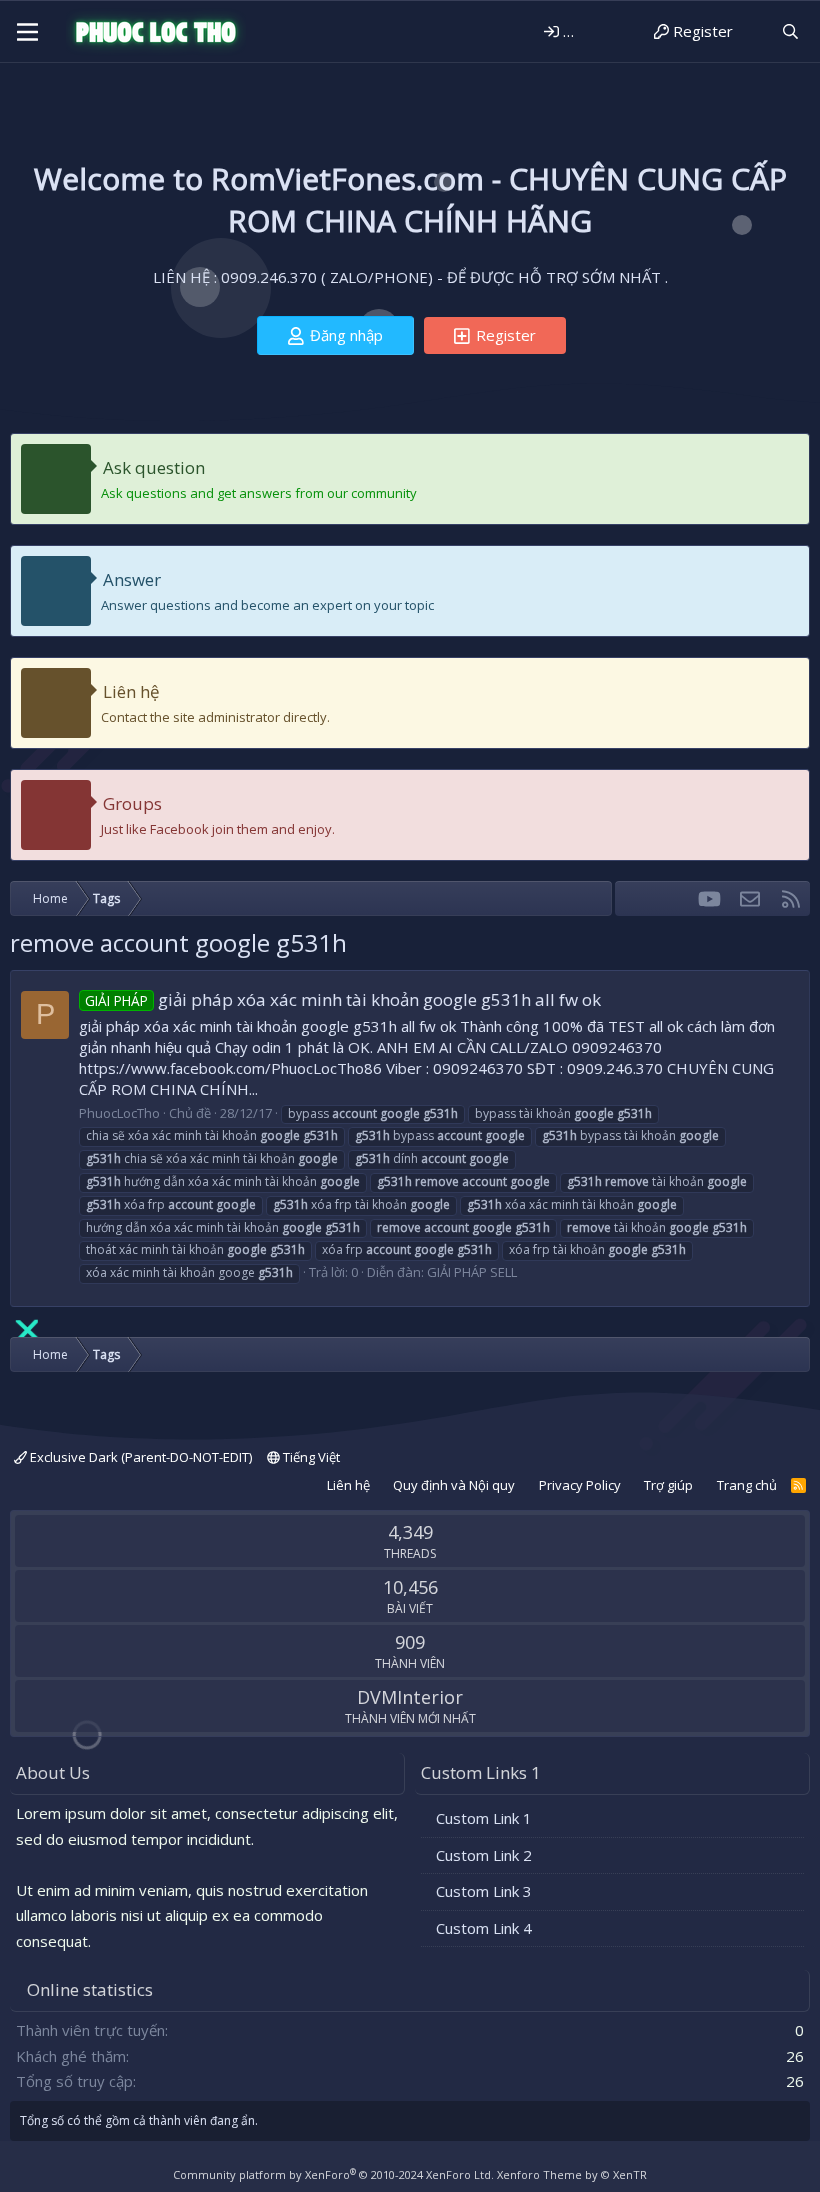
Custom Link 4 (484, 1928)
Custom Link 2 (484, 1855)
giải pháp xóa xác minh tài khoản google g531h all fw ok (343, 999)
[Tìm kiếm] (790, 31)
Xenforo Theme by (572, 2174)
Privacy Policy (580, 1485)
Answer (132, 579)
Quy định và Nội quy (454, 1485)
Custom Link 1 (484, 1818)
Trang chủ (747, 1485)
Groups (132, 803)
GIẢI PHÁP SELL (472, 1272)
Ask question (154, 467)
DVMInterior (410, 1697)
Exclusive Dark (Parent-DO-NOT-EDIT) (139, 1457)
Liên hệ (131, 691)
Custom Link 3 (484, 1891)
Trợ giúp (668, 1485)
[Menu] (27, 32)
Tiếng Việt (310, 1457)
